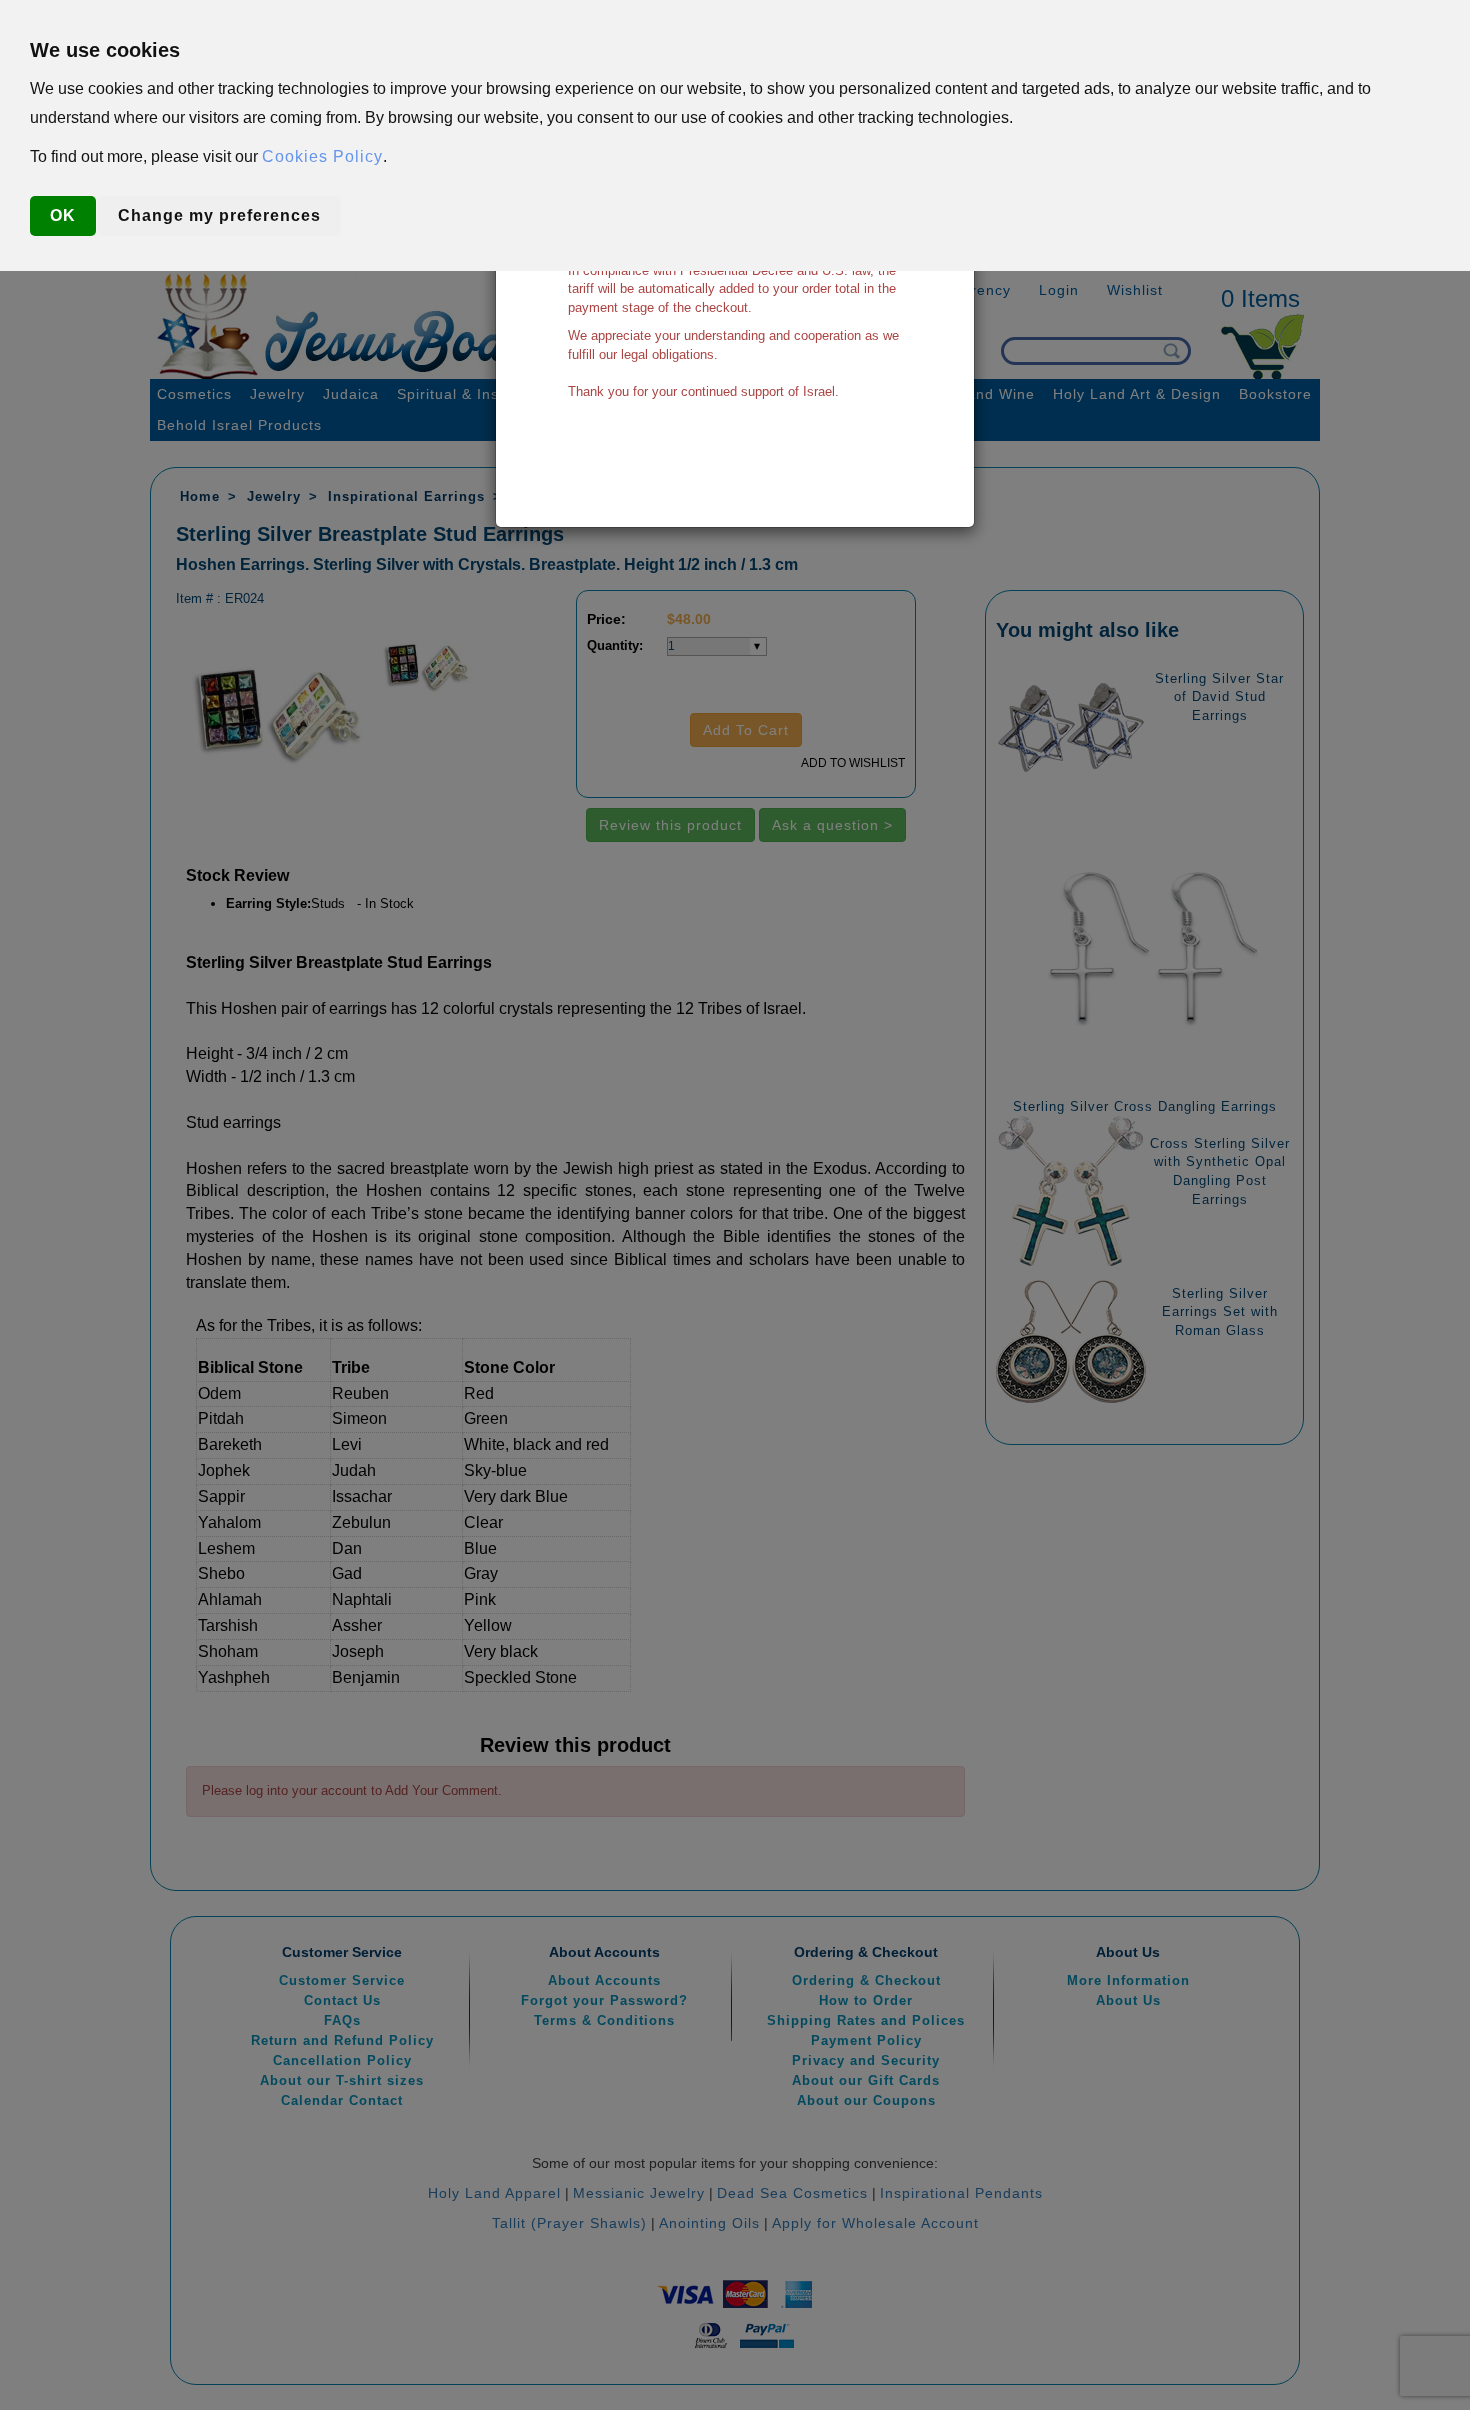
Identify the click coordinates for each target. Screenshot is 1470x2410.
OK (63, 215)
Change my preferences (219, 215)
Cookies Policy (322, 156)
